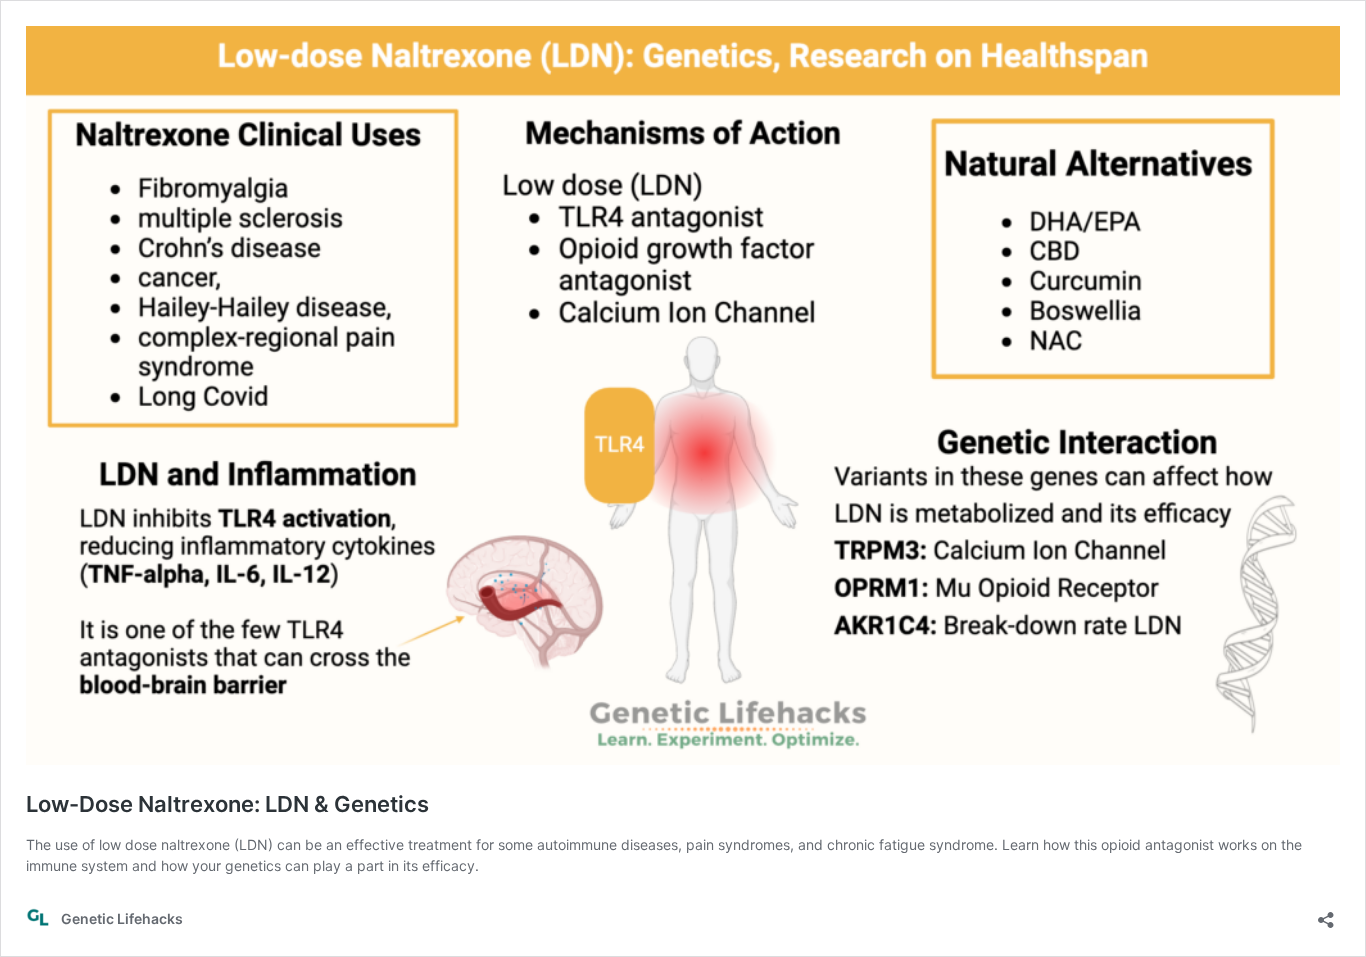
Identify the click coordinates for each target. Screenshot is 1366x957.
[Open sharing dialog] (1326, 913)
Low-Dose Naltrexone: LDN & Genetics (227, 804)
